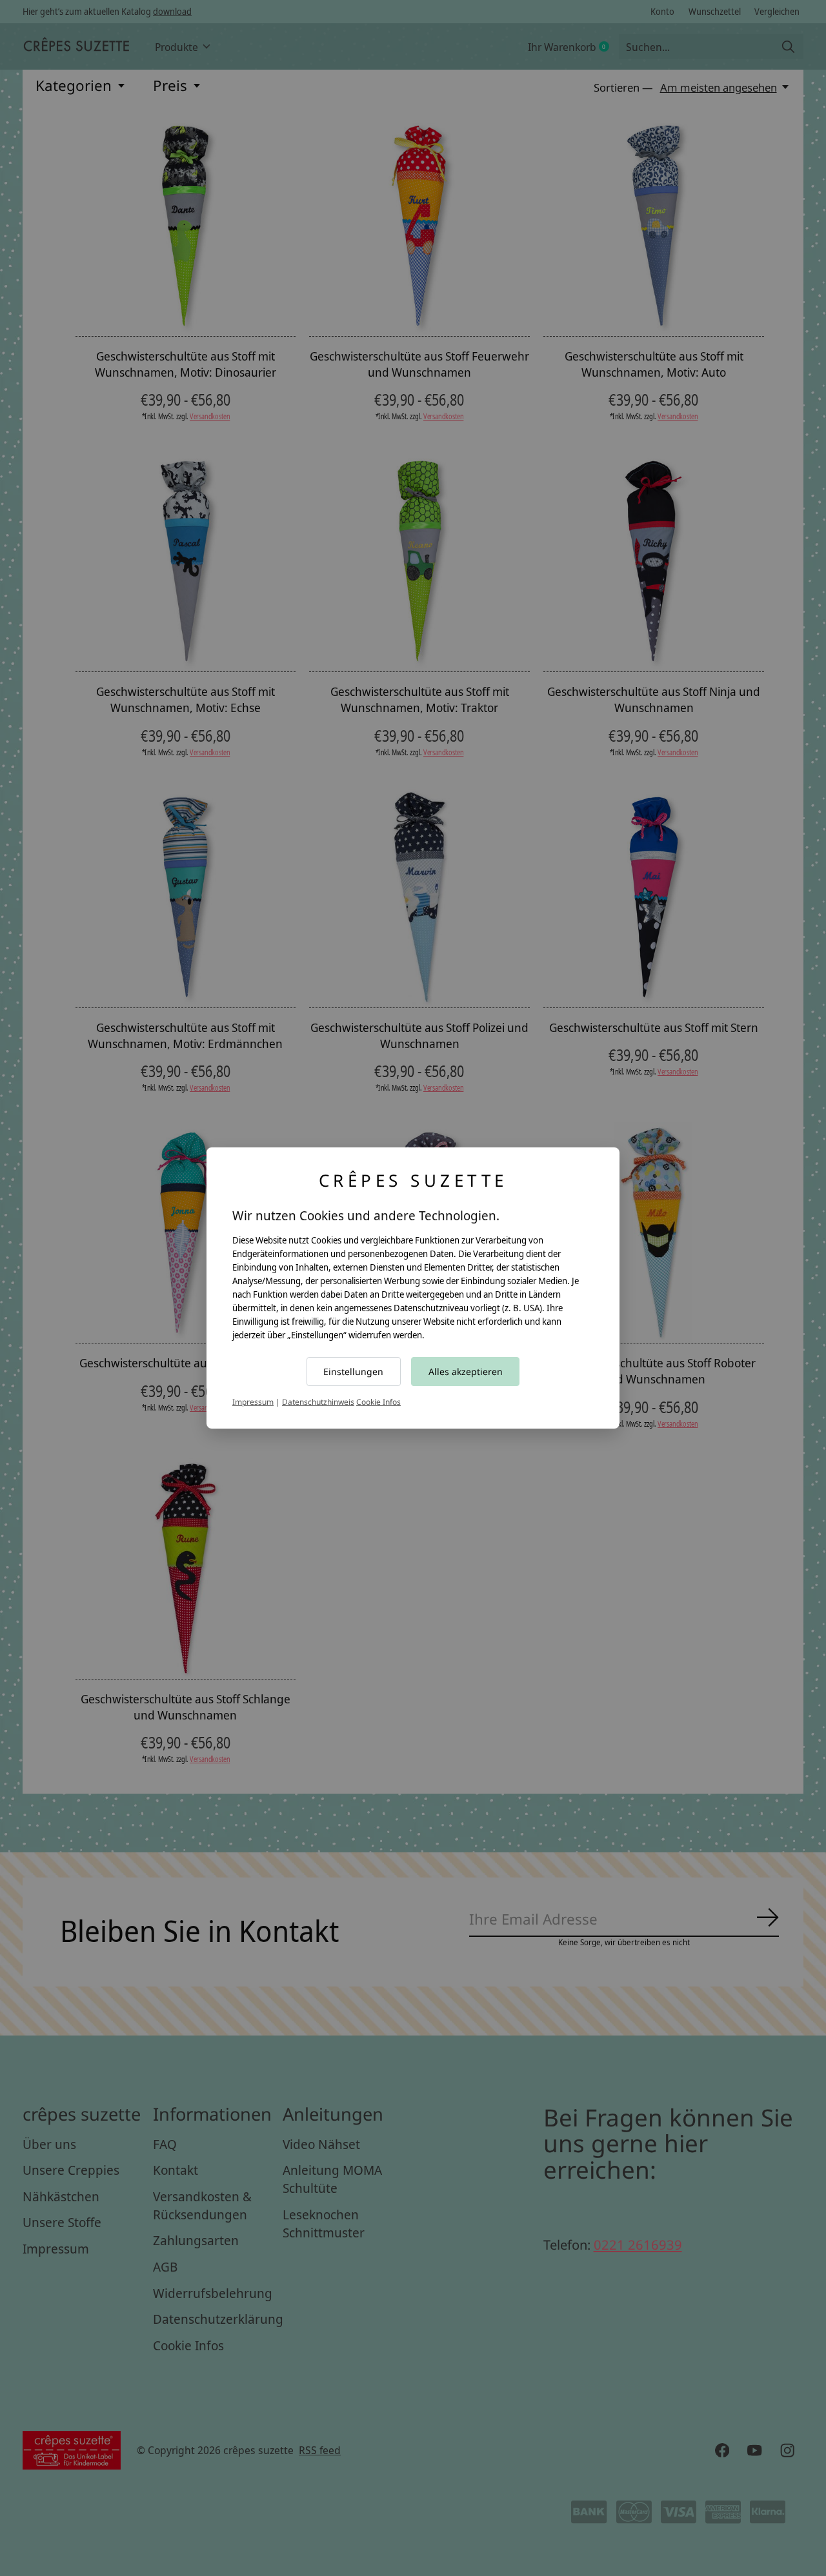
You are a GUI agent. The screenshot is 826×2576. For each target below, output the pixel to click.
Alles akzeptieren (466, 1372)
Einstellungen (353, 1372)
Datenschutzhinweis (318, 1402)
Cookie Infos (378, 1402)
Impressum (253, 1402)
